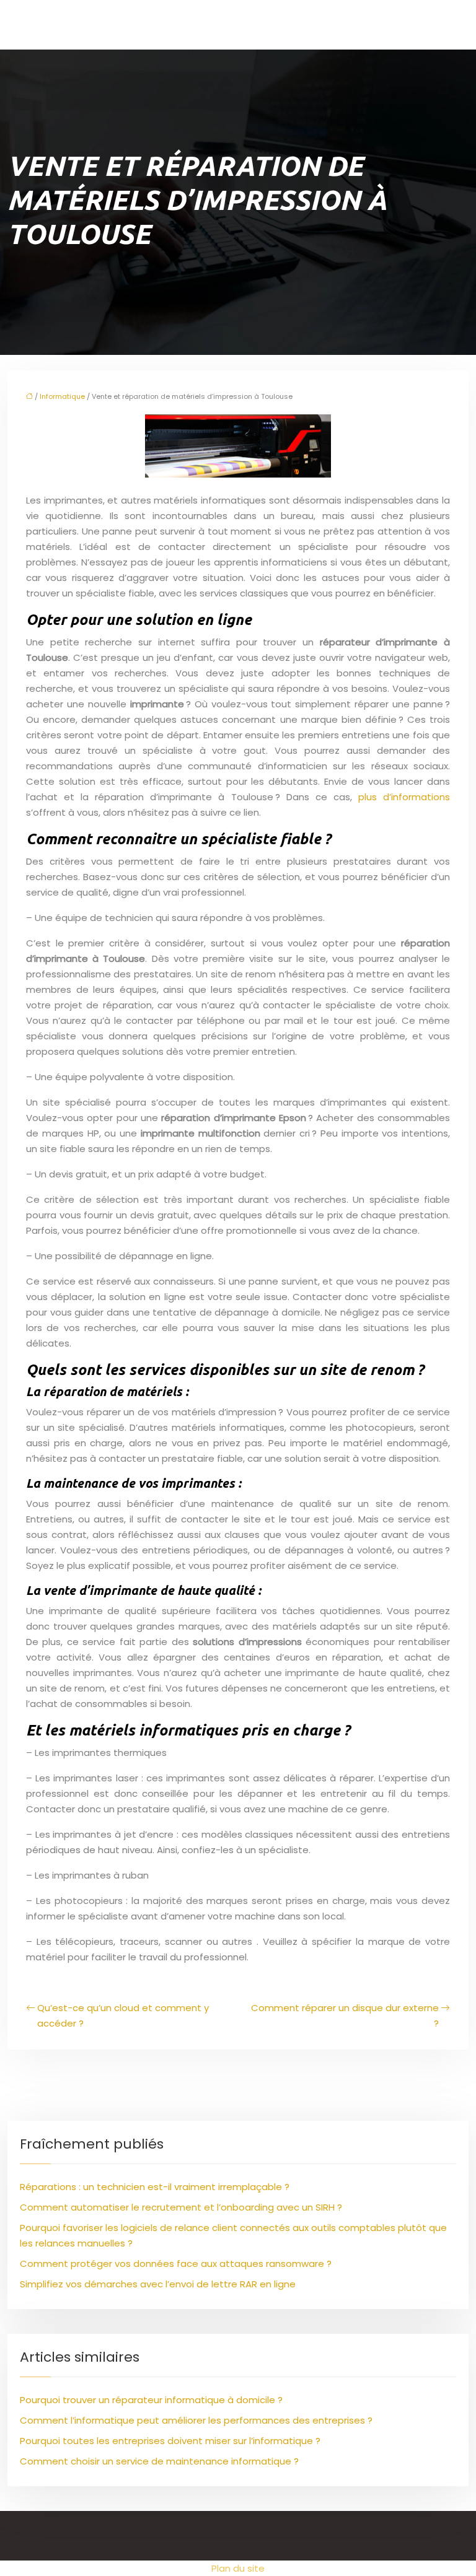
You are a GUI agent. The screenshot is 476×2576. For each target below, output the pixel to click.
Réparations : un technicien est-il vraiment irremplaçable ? (155, 2187)
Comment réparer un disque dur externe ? (345, 2015)
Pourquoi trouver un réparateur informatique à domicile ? (151, 2400)
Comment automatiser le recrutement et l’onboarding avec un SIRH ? (181, 2207)
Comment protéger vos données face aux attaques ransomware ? (176, 2264)
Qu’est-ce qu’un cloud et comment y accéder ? (123, 2015)
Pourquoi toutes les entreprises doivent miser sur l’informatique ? (170, 2441)
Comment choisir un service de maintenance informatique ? (159, 2461)
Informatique (62, 396)
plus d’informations (404, 797)
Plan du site (238, 2568)
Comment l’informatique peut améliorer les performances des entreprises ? (196, 2420)
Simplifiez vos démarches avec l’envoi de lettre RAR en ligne (158, 2284)
